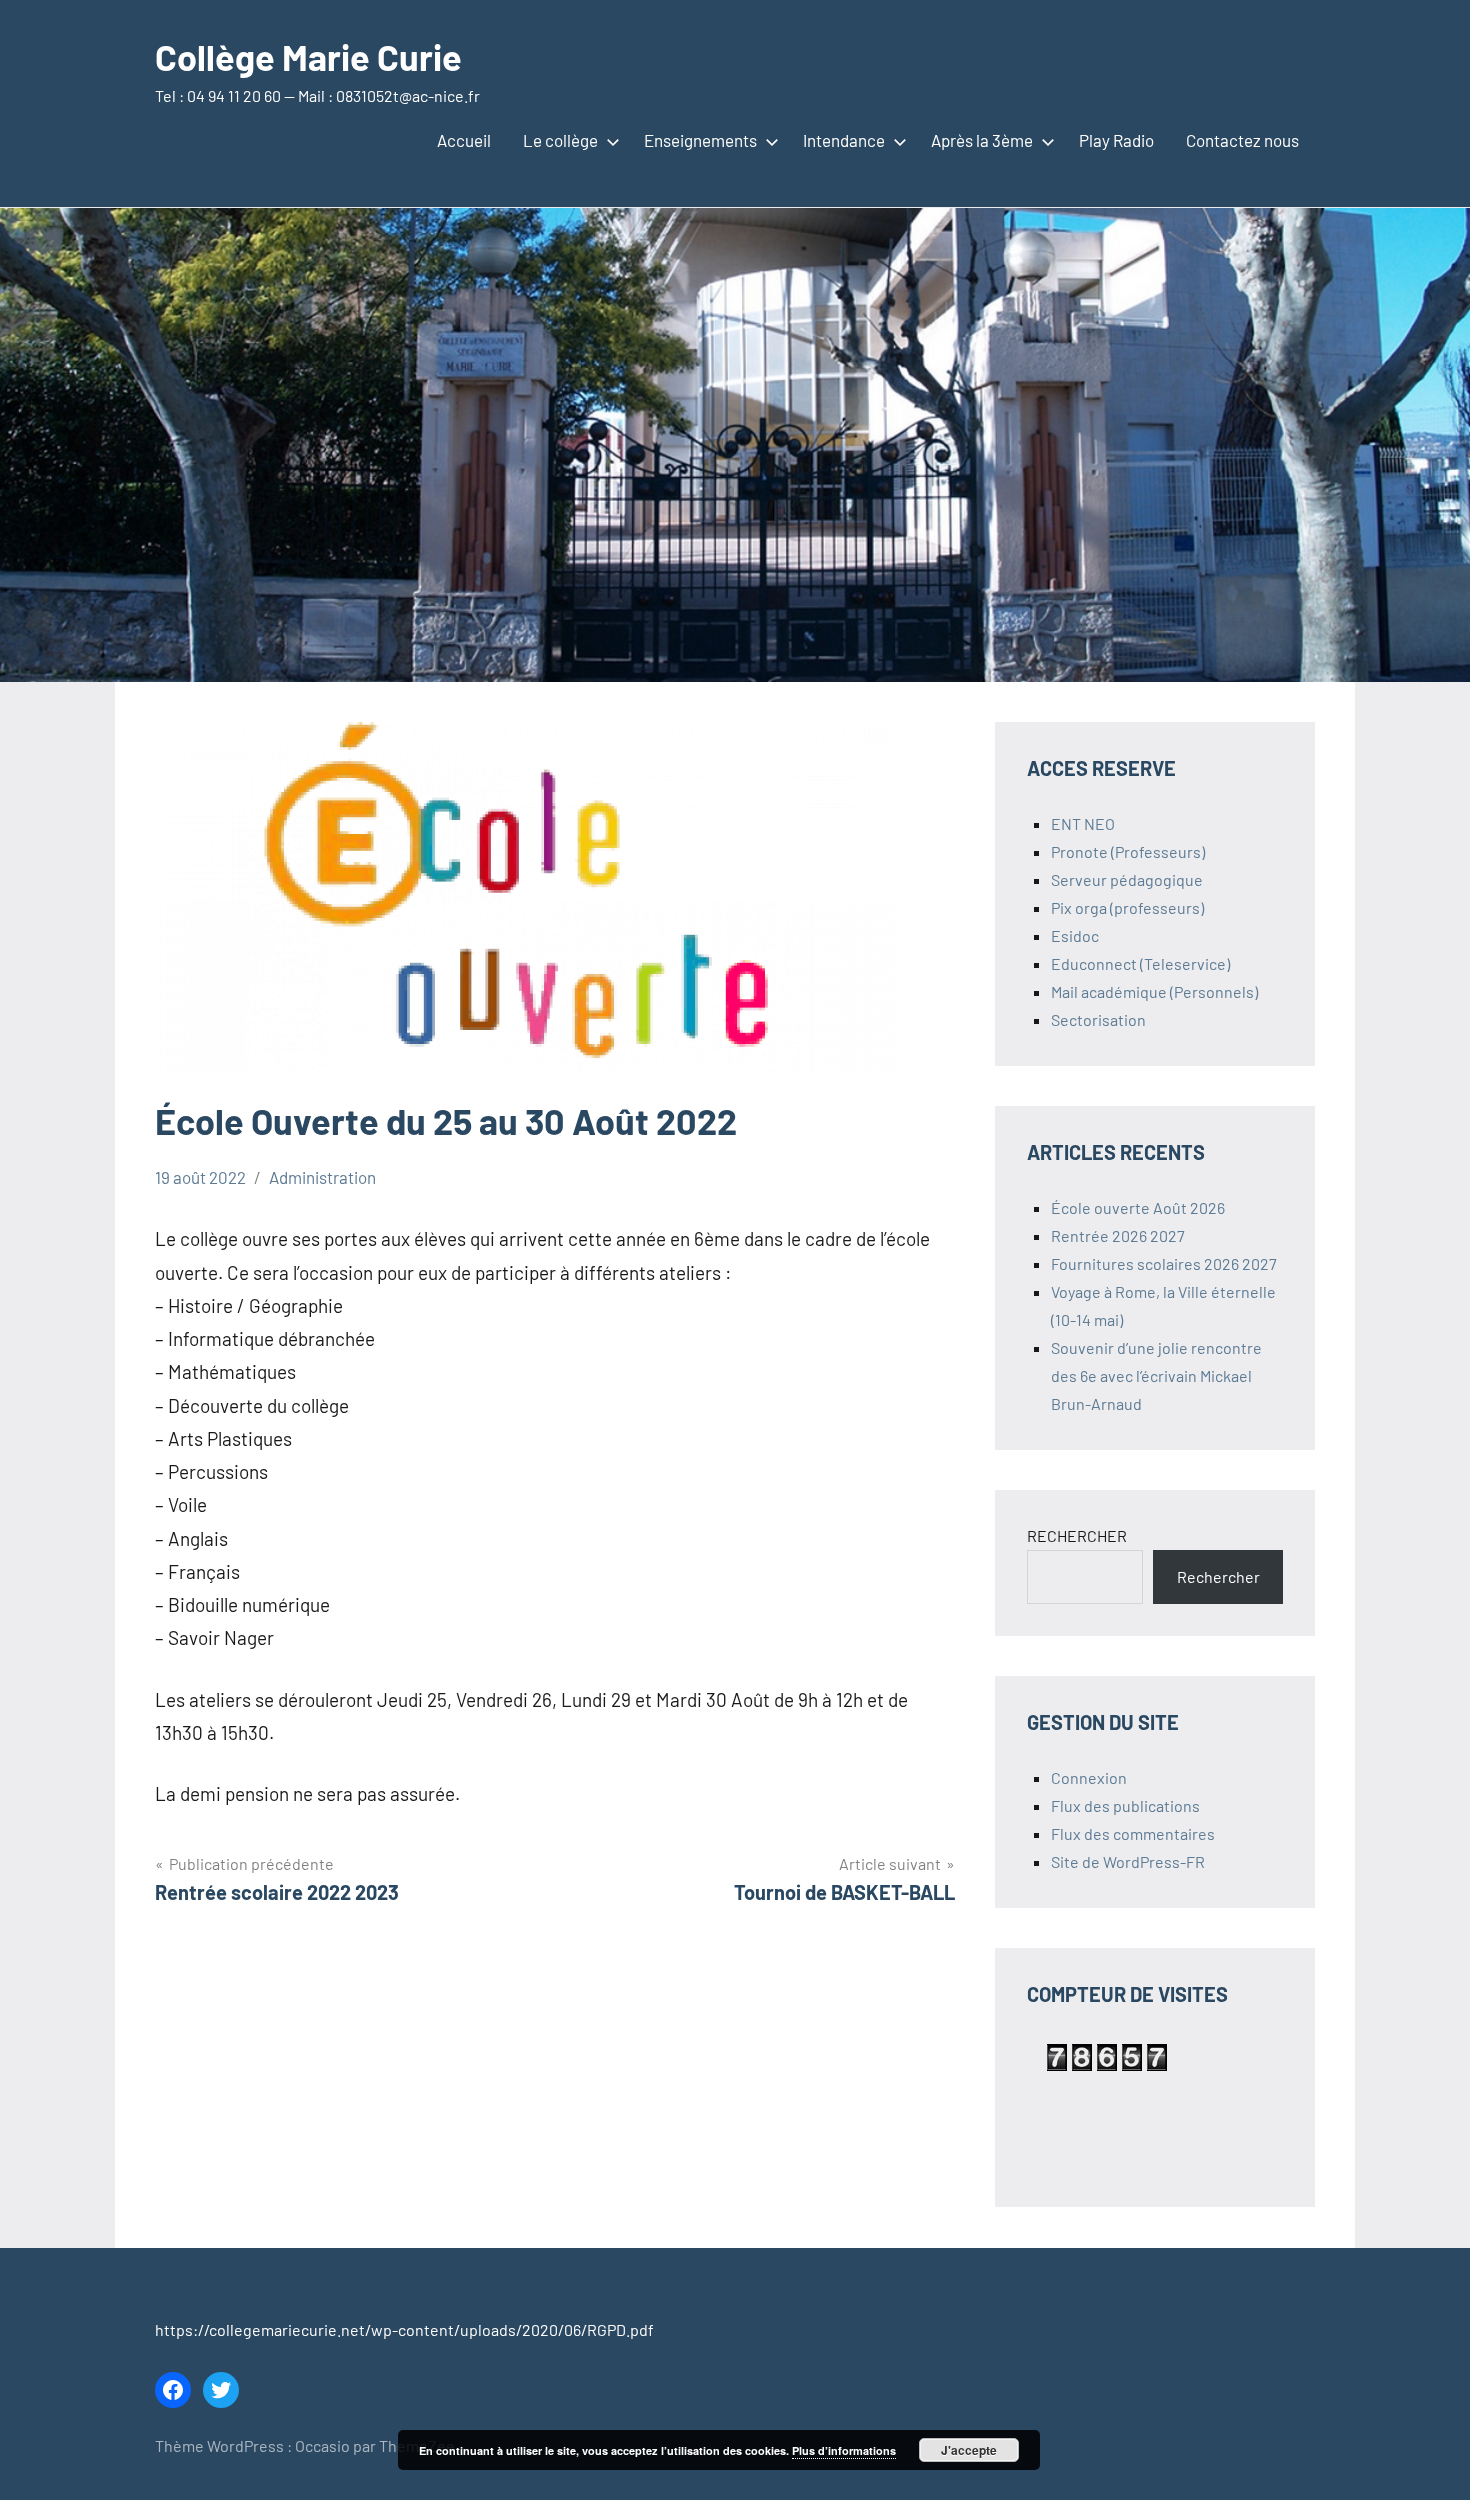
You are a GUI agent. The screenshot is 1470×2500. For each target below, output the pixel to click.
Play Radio (1116, 140)
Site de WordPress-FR (1128, 1861)
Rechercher (1218, 1576)
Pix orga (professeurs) (1127, 907)
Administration (322, 1177)
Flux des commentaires (1133, 1833)
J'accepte (969, 2450)
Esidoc (1075, 935)
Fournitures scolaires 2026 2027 (1164, 1263)
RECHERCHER (1077, 1535)
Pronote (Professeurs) (1128, 851)
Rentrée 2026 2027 (1118, 1235)
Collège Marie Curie (308, 56)
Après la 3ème (982, 140)
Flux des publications (1125, 1805)
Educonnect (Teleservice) (1140, 963)
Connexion (1089, 1777)
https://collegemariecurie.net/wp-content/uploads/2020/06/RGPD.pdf (404, 2329)
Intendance (844, 140)
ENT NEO (1083, 823)
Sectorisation (1098, 1019)
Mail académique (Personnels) (1154, 991)
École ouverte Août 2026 (1138, 1207)
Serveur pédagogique (1127, 879)
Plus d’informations (844, 2450)
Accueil (464, 140)
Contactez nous (1242, 140)
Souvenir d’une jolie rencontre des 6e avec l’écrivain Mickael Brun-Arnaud (1156, 1375)
